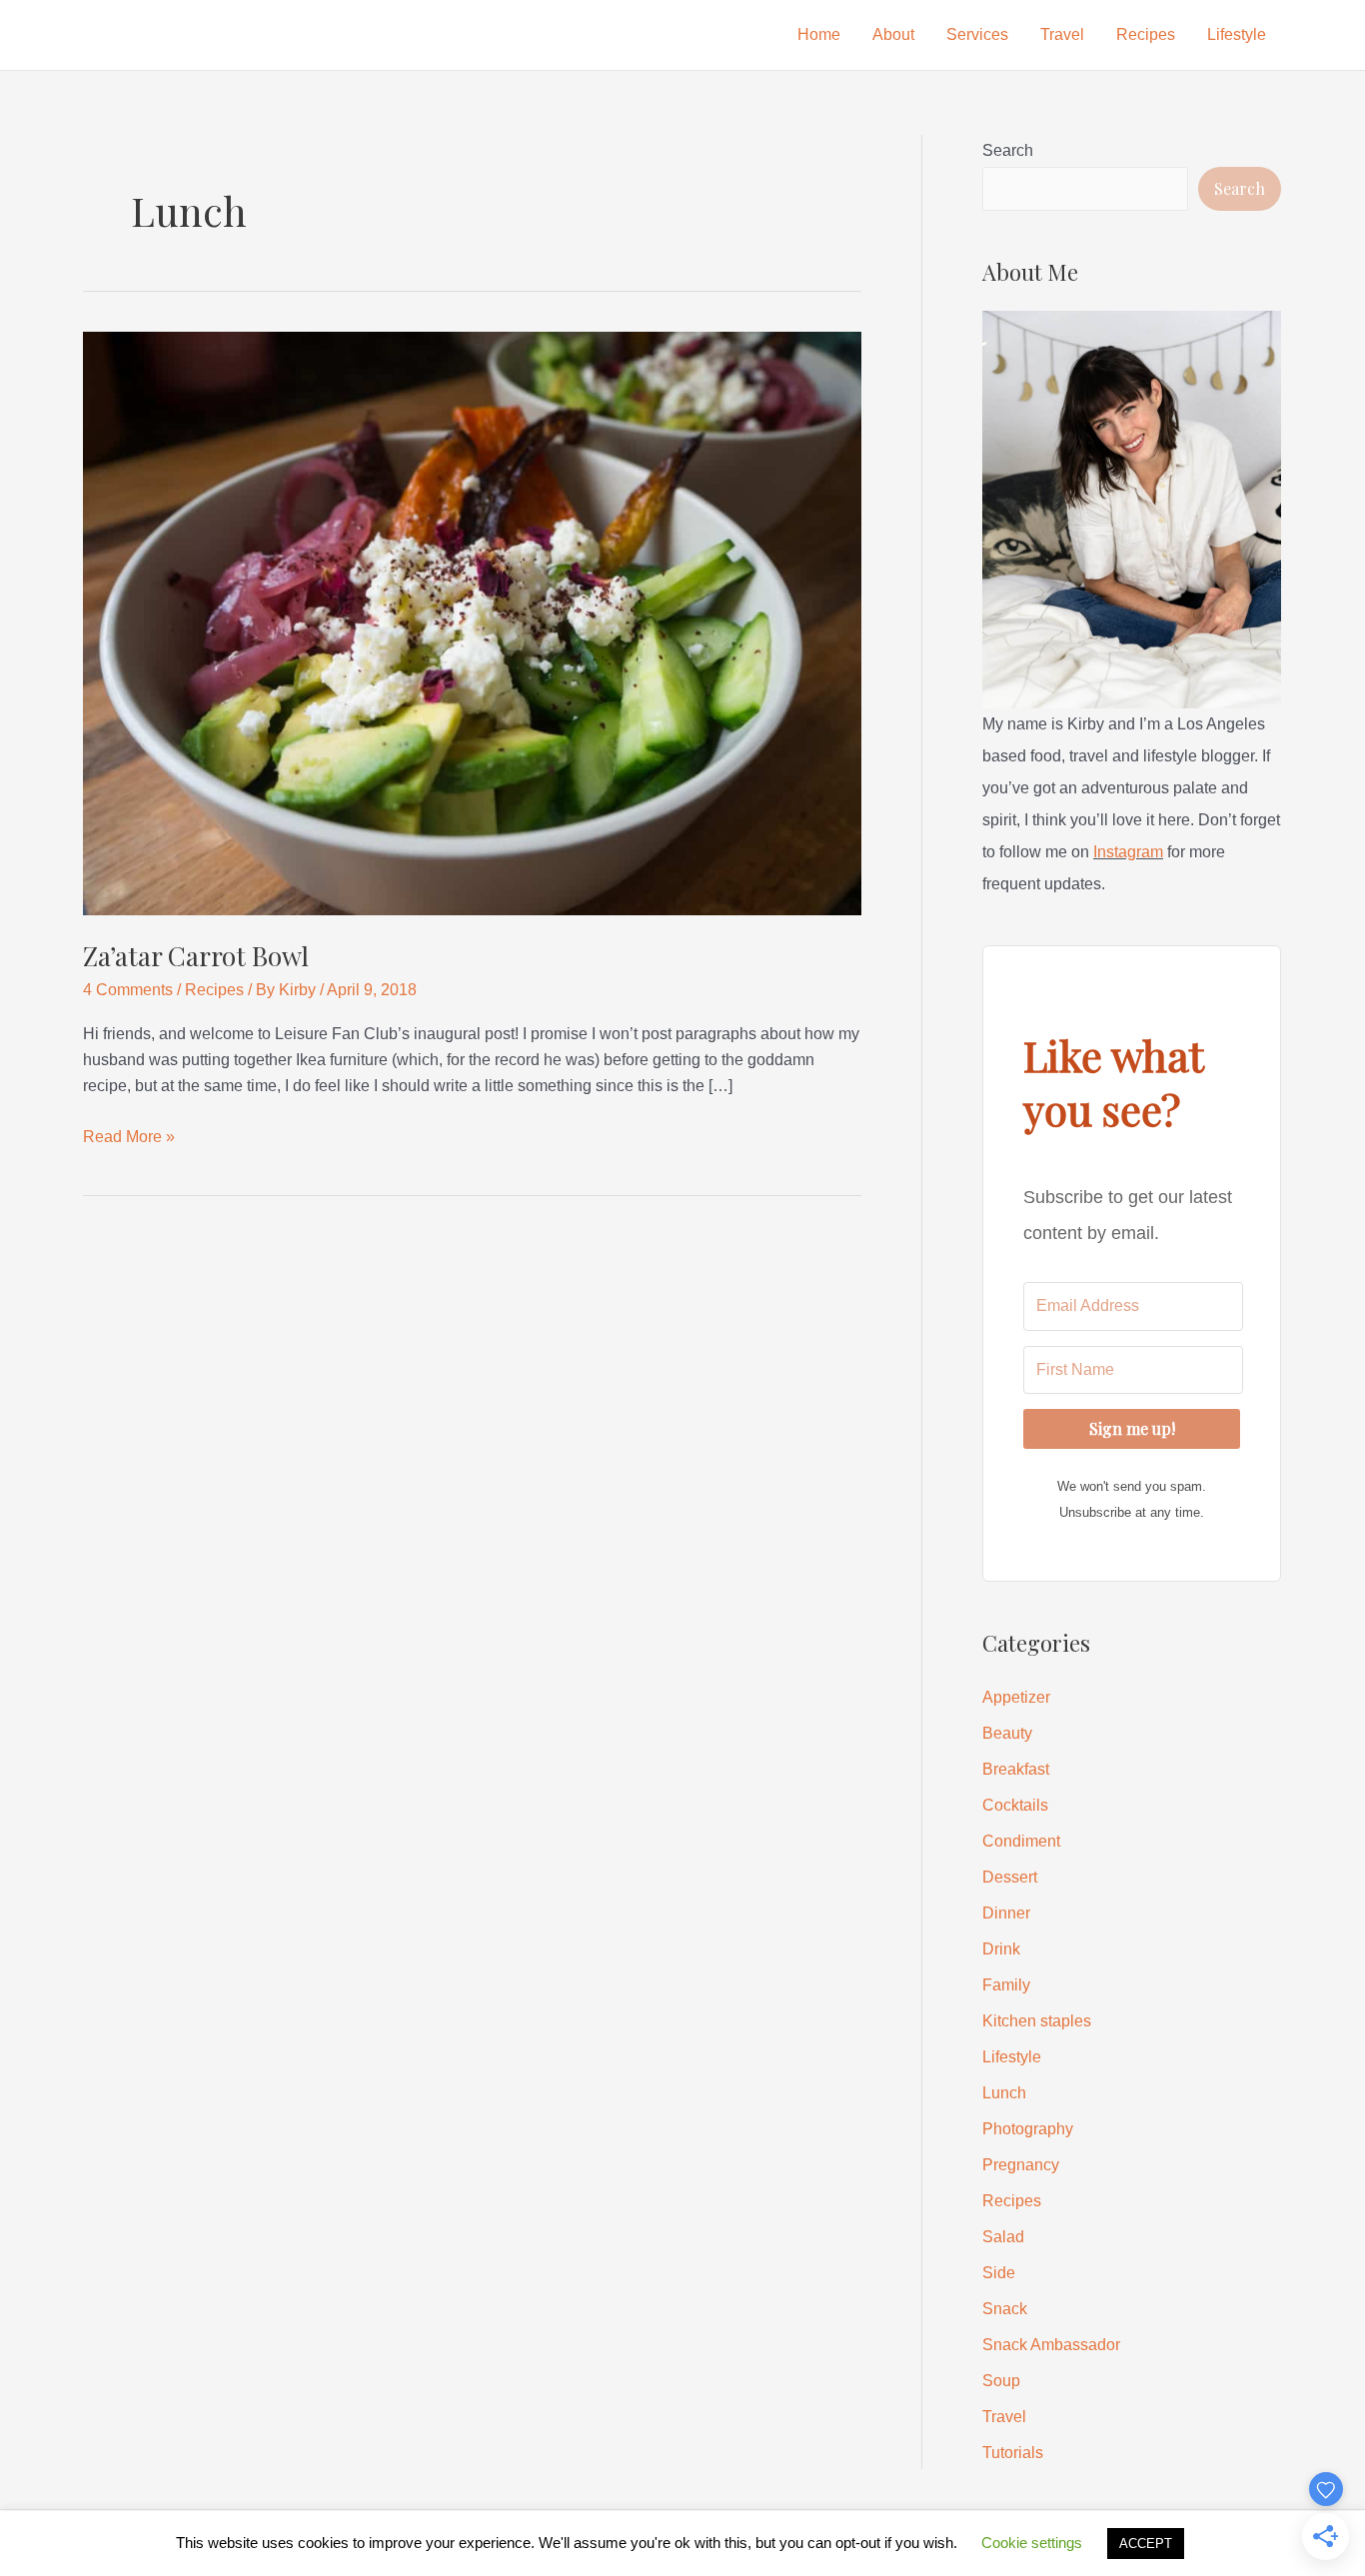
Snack (1005, 2309)
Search (1008, 150)
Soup (1001, 2381)
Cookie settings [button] (1032, 2543)
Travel (1062, 34)
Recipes (1146, 34)
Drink (1001, 1949)
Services (977, 34)
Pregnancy (1021, 2165)
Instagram (1128, 852)
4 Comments (128, 990)
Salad (1003, 2237)
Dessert (1010, 1877)
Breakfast (1016, 1769)
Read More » (129, 1139)
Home (819, 34)
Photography (1028, 2129)
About (893, 34)
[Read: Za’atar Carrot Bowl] (472, 622)
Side (999, 2273)
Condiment (1021, 1841)
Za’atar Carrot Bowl (196, 956)
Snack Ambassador (1051, 2345)
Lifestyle (1237, 34)
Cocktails (1015, 1805)
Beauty (1007, 1733)
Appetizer (1016, 1697)
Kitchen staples (1037, 2021)
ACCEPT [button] (1146, 2544)
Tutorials (1013, 2453)
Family (1006, 1985)
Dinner (1006, 1913)
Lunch (1004, 2093)
